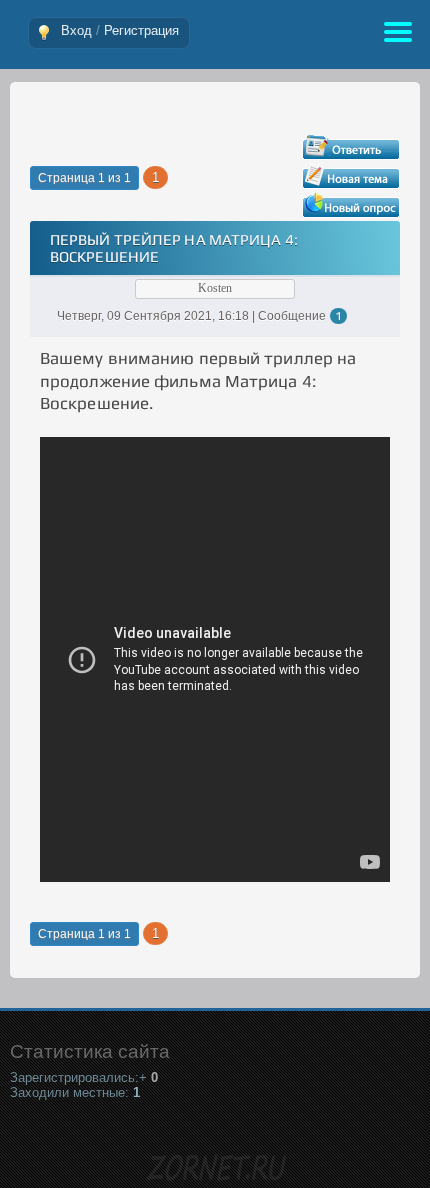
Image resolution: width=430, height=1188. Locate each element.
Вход (76, 30)
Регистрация (141, 30)
